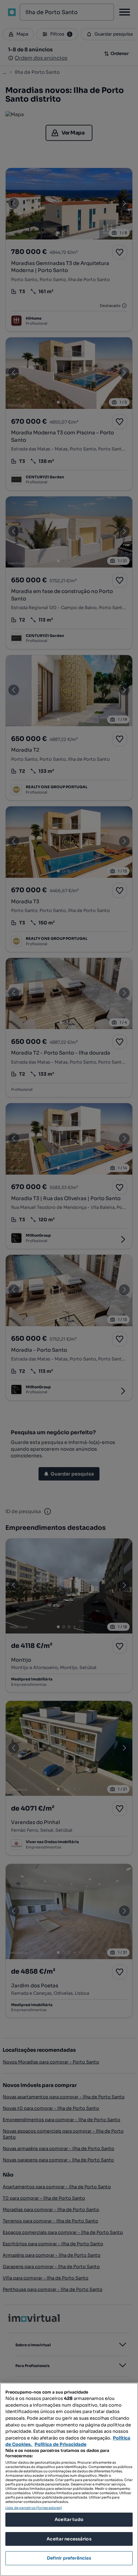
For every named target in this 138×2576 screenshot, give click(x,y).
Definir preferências (69, 2558)
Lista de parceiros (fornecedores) (34, 2508)
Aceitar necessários (69, 2539)
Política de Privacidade (60, 2444)
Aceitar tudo (69, 2519)
